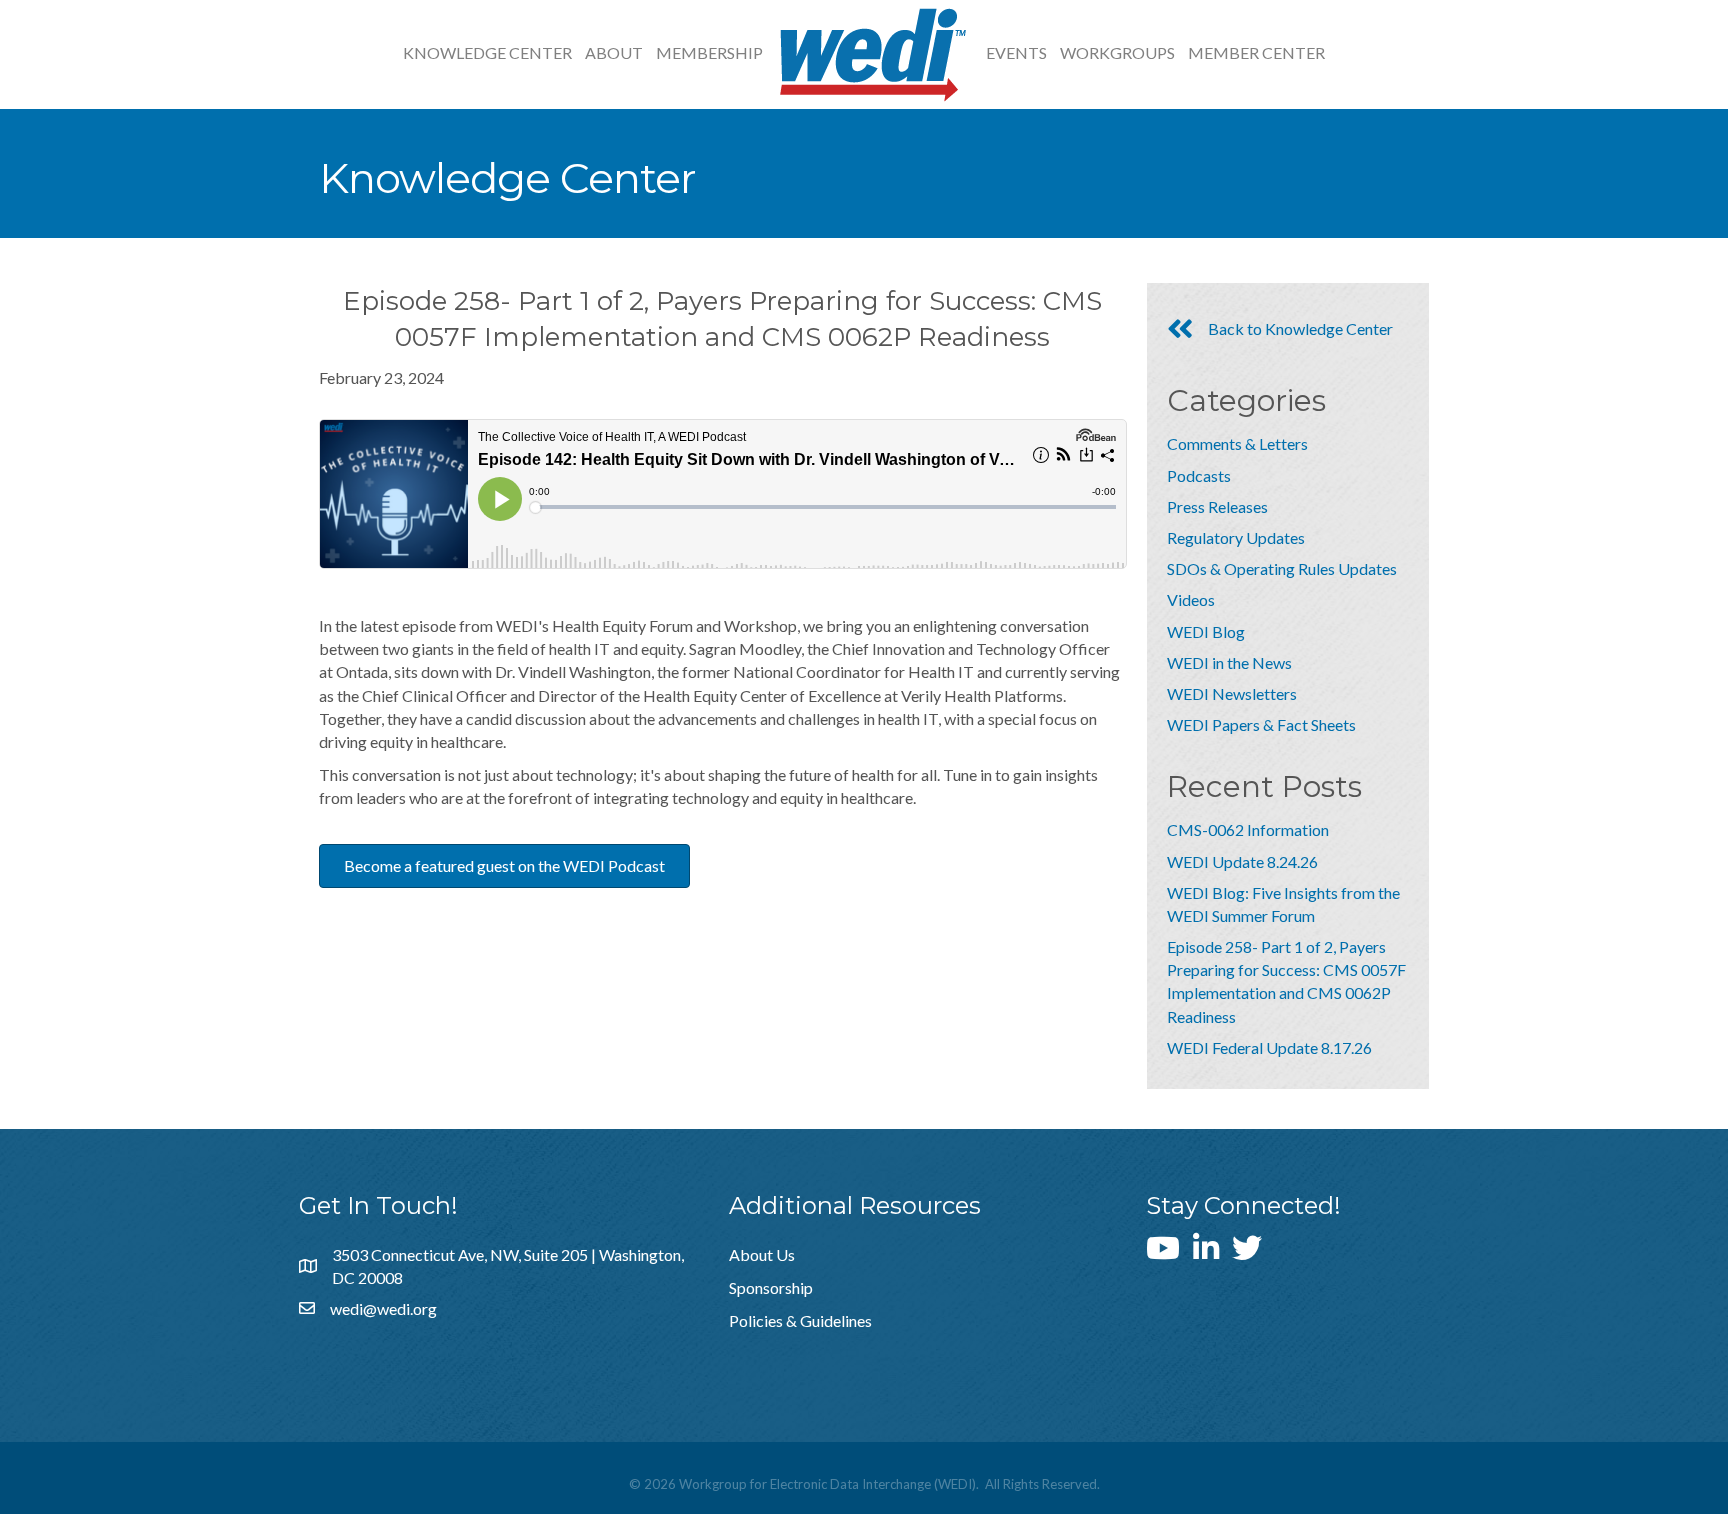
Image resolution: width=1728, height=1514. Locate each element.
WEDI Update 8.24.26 (1242, 861)
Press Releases (1217, 506)
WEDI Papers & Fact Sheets (1261, 724)
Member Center (1256, 52)
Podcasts (1199, 475)
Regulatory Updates (1236, 537)
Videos (1191, 599)
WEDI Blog (1206, 631)
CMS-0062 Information (1248, 829)
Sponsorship (771, 1287)
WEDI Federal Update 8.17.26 (1269, 1047)
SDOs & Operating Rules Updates (1282, 568)
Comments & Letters (1237, 443)
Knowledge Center (487, 52)
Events (1016, 52)
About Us (762, 1254)
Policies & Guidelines (800, 1320)
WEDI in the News (1229, 662)
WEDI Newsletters (1232, 693)
